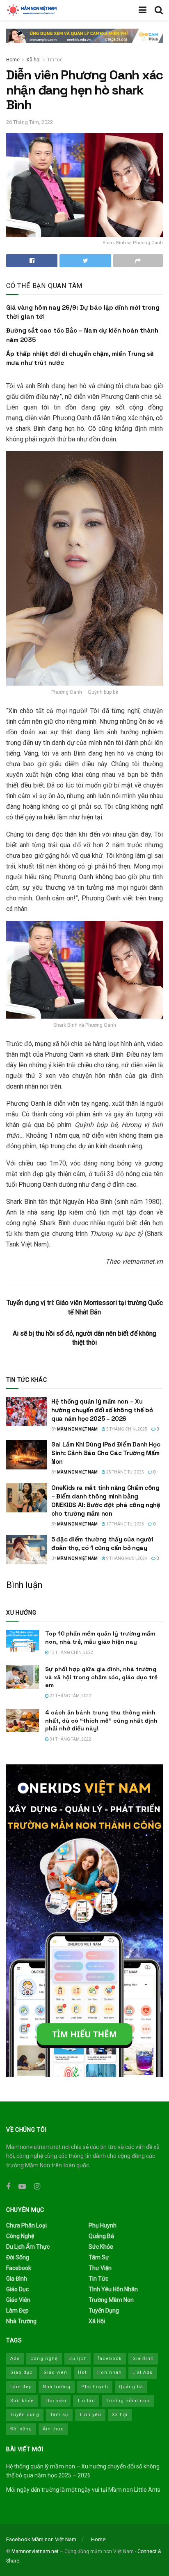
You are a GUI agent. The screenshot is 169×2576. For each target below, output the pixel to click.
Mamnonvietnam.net (35, 2551)
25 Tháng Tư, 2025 (125, 1472)
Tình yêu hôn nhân (113, 2289)
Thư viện (100, 2268)
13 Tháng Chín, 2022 (71, 1652)
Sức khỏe (101, 2247)
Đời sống (18, 2257)
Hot (82, 2372)
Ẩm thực (53, 2429)
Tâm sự (99, 2257)
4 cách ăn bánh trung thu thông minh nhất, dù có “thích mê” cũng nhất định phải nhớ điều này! (101, 1720)
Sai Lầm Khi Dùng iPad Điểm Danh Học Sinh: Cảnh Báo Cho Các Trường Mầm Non (106, 1453)
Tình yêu (90, 2415)
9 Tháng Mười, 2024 (126, 1558)
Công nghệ (20, 2236)
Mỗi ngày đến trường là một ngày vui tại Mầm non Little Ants (83, 2490)
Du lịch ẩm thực (28, 2247)
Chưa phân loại (26, 2225)
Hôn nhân (110, 2372)
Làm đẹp (17, 2311)
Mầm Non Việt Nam (77, 1429)
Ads (15, 2359)
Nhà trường (21, 2321)
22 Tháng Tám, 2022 (70, 1696)
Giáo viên (18, 2300)
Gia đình (17, 2279)
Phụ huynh (103, 2225)
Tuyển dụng (104, 2311)
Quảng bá (101, 2236)
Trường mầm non (111, 2300)
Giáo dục (17, 2289)
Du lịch (78, 2359)
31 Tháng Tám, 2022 (70, 1739)
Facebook (19, 2268)
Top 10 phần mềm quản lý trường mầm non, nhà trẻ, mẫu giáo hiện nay (100, 1638)
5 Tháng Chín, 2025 (126, 1429)
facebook (110, 2359)
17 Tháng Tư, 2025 (125, 1524)
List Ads (143, 2372)
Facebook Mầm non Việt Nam (41, 2539)
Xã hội (33, 60)
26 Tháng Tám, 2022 (30, 122)
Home (13, 60)
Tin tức (55, 60)
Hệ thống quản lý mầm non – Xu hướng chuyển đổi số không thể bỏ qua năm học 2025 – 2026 (102, 1410)
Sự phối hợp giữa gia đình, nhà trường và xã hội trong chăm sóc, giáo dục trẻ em (101, 1677)
